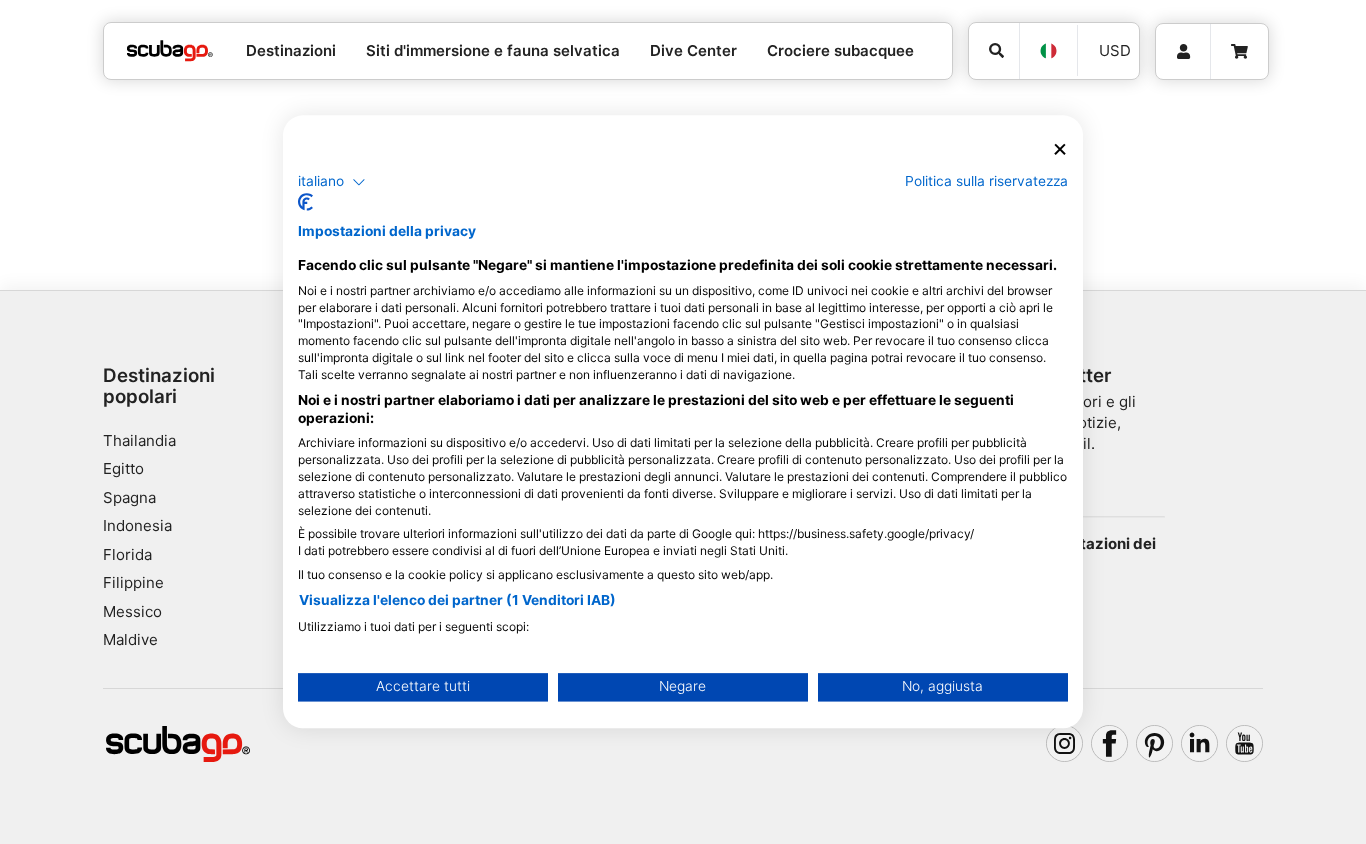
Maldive (130, 639)
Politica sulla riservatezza (986, 181)
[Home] (170, 51)
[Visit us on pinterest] (1155, 744)
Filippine (133, 582)
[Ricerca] (994, 51)
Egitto (123, 468)
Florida (127, 554)
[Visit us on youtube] (1245, 744)
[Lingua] (1048, 51)
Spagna (129, 497)
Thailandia (139, 440)
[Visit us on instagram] (1065, 744)
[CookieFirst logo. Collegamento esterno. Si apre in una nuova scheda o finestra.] (305, 203)
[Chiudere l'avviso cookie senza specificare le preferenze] (1060, 149)
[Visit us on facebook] (1110, 744)
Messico (132, 611)
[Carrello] (1239, 52)
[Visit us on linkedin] (1200, 744)
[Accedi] (1183, 52)
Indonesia (137, 525)
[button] (332, 182)
